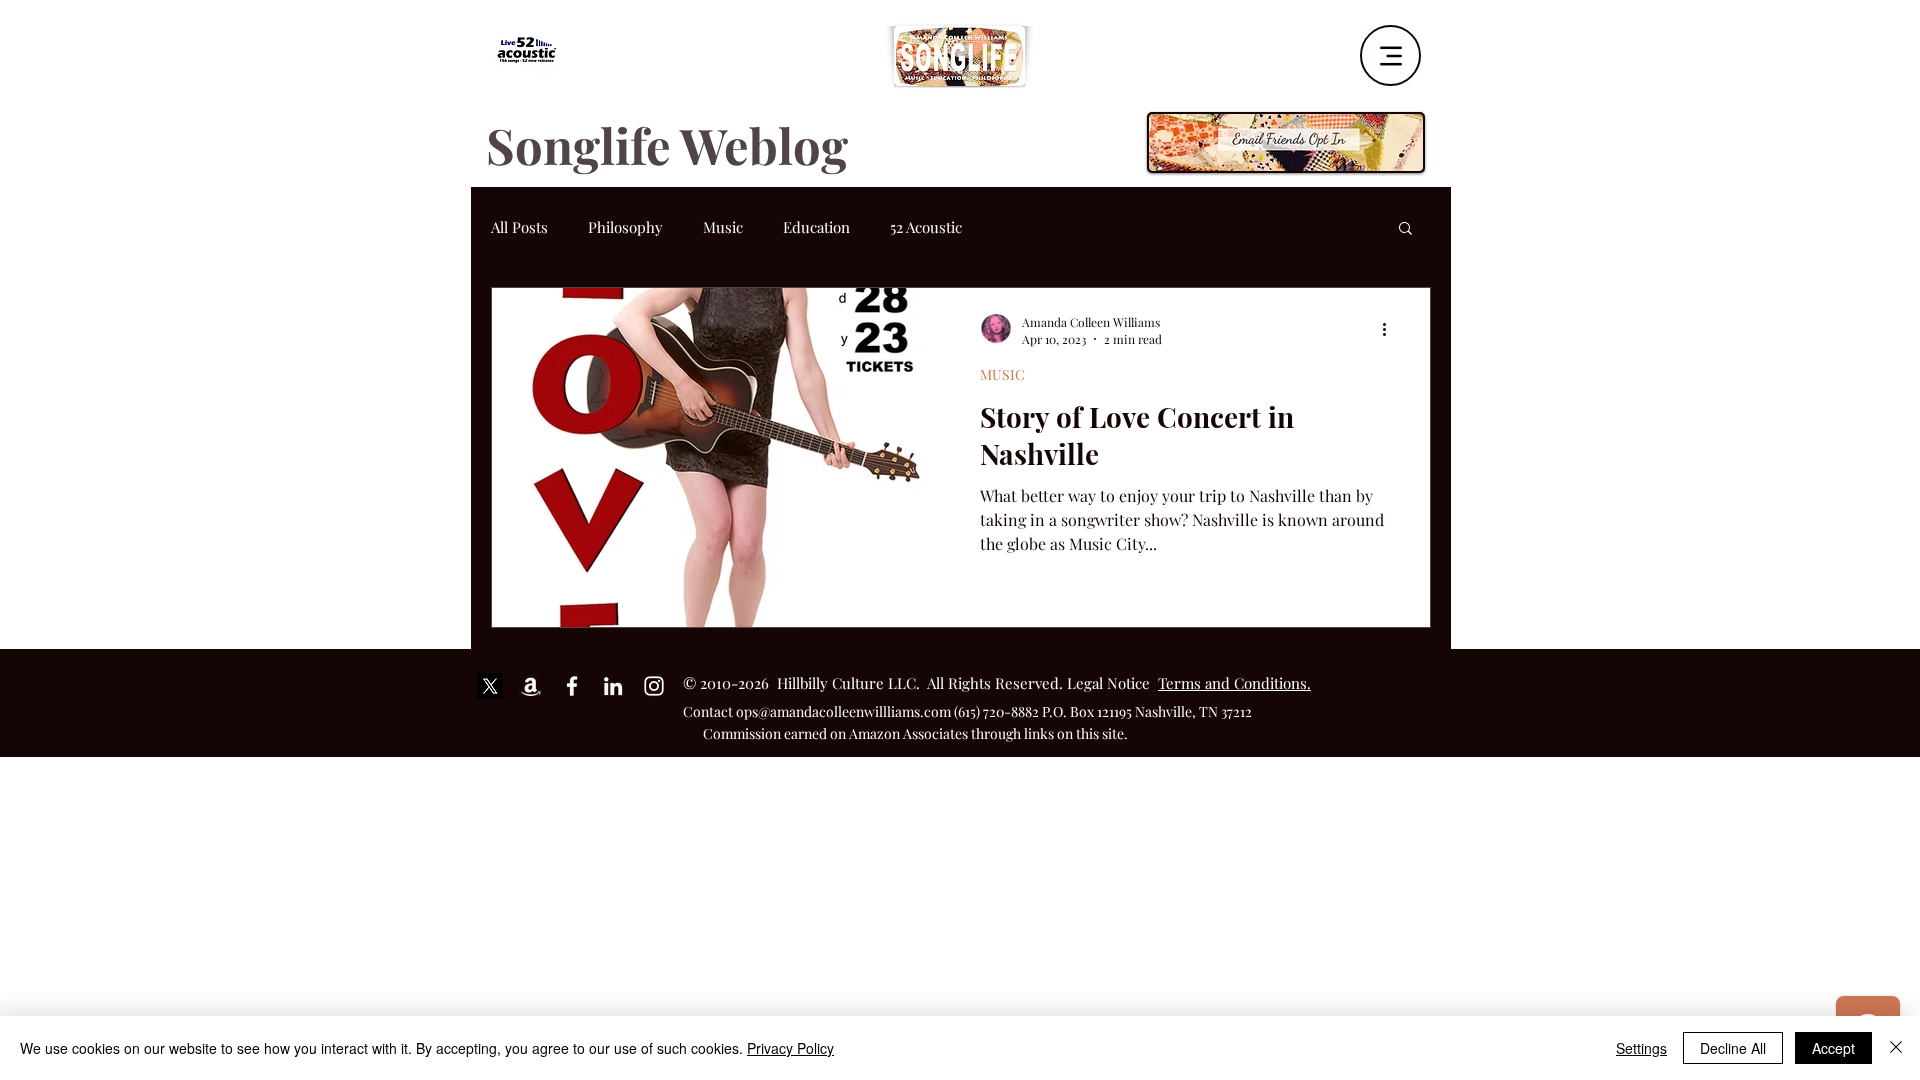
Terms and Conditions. (1234, 683)
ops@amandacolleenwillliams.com (843, 711)
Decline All (1733, 1048)
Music (723, 227)
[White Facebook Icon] (572, 686)
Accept (1833, 1048)
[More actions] (1391, 330)
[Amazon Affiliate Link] (531, 686)
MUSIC (1002, 374)
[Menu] (1390, 55)
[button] (1405, 229)
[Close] (1896, 1048)
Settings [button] (1641, 1048)
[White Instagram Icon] (654, 686)
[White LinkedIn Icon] (613, 686)
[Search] (1429, 49)
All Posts (519, 227)
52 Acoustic (926, 227)
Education (816, 227)
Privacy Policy (790, 1048)
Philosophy (625, 227)
